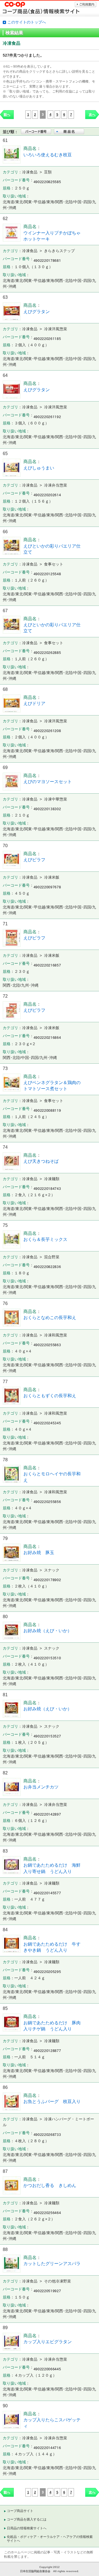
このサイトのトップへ (27, 22)
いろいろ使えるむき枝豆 (48, 155)
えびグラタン (37, 312)
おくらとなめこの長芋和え (50, 1318)
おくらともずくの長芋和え (50, 1396)
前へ (7, 115)
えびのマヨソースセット (48, 782)
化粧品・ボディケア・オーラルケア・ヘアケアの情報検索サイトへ (50, 2539)
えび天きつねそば (41, 1161)
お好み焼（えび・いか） (48, 1631)
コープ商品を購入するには (27, 2519)
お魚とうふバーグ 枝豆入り (52, 2101)
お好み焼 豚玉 (39, 1553)
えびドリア (34, 703)
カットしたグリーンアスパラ (54, 2264)
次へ (92, 115)
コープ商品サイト (20, 2511)
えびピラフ (34, 860)
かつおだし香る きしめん (50, 2185)
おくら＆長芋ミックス (45, 1239)
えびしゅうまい (39, 468)
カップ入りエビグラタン (48, 2342)
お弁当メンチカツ (41, 1787)
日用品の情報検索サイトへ (27, 2528)
